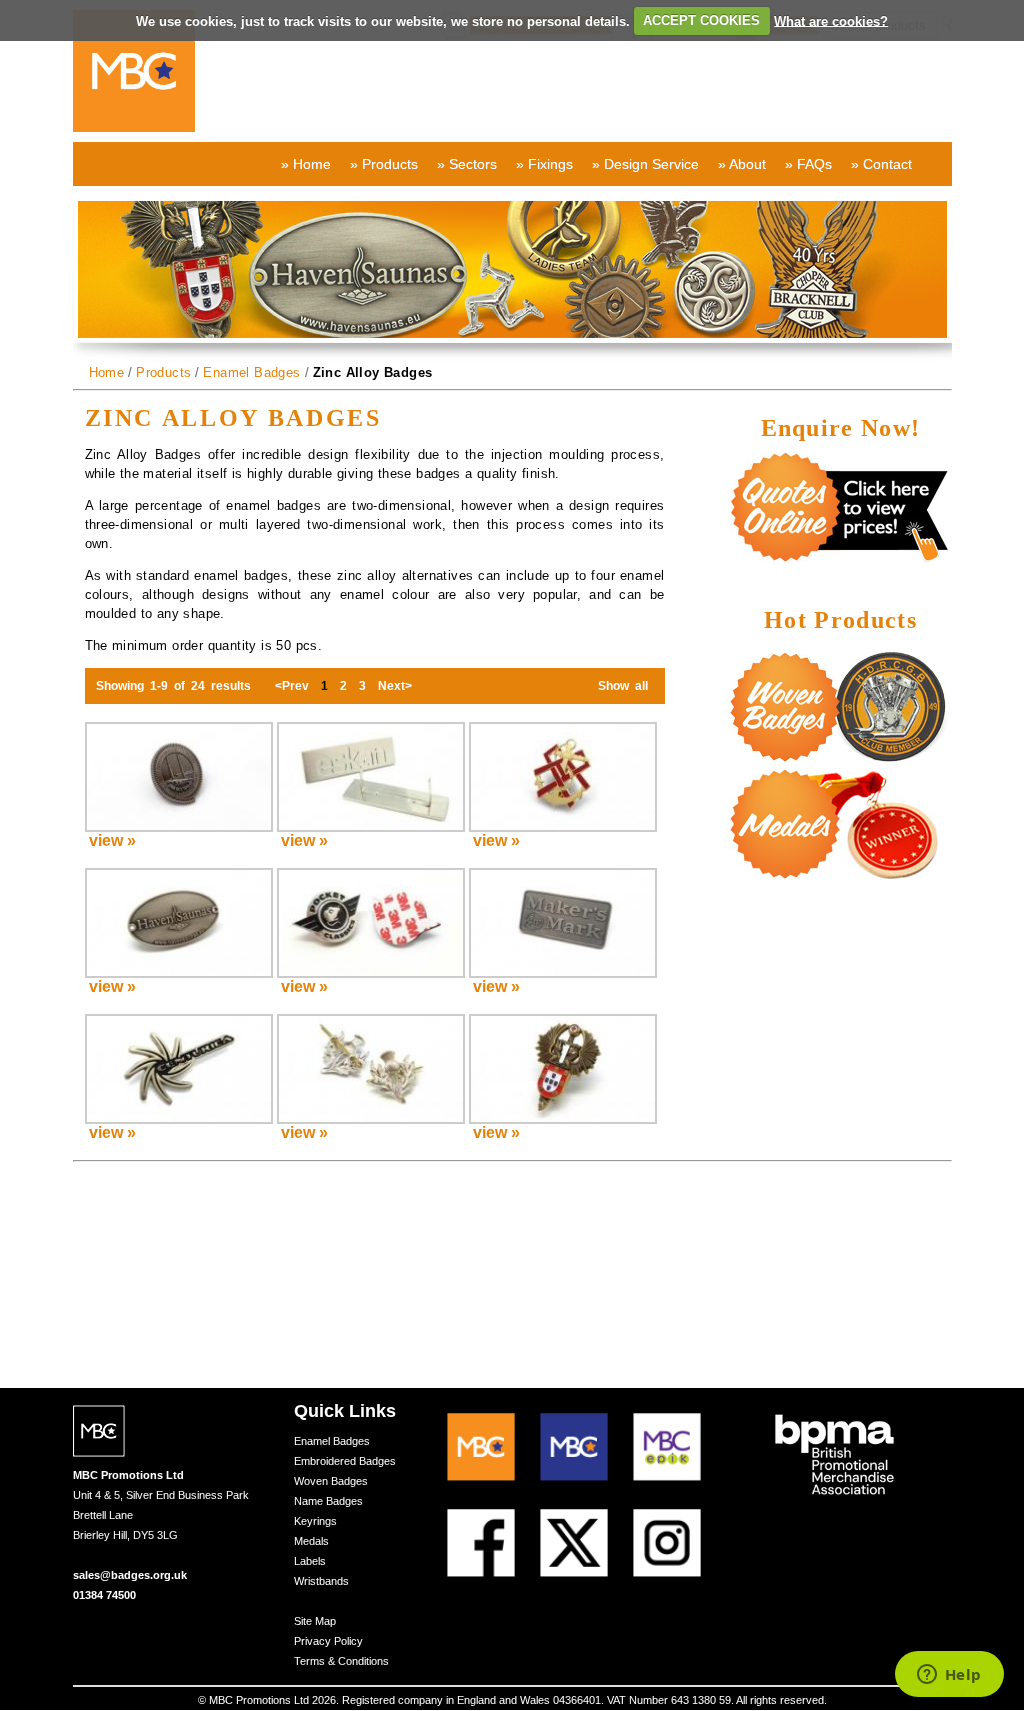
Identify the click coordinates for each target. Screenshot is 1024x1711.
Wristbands (321, 1581)
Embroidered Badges (345, 1461)
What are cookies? (831, 20)
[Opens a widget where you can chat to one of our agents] (949, 1676)
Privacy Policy (328, 1641)
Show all (623, 686)
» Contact (881, 164)
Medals (311, 1541)
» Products (384, 164)
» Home (306, 164)
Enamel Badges (251, 372)
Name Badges (328, 1501)
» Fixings (544, 164)
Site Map (315, 1621)
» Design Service (645, 164)
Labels (310, 1561)
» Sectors (467, 164)
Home (107, 372)
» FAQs (808, 164)
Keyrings (315, 1521)
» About (742, 164)
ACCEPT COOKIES (701, 20)
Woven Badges (331, 1481)
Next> (395, 686)
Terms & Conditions (341, 1661)
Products (163, 372)
